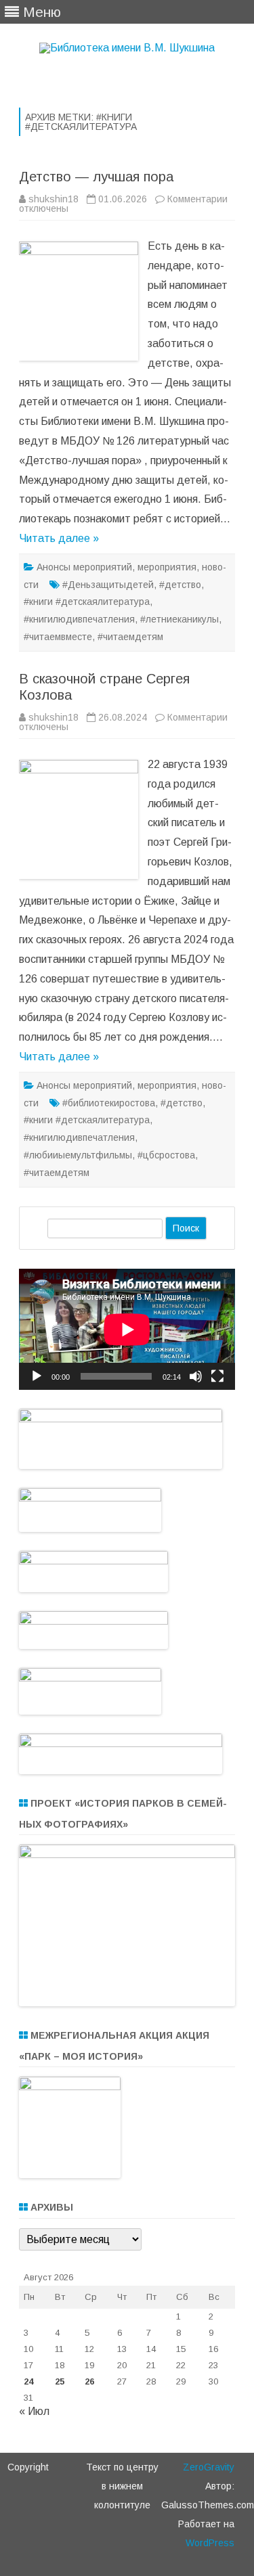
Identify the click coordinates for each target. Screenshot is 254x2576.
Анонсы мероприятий (84, 567)
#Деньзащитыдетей (108, 585)
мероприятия (167, 567)
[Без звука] (196, 1376)
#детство (180, 585)
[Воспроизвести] (37, 1376)
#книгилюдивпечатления (79, 619)
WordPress (210, 2543)
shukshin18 (54, 199)
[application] (127, 1329)
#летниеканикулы (179, 619)
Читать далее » (59, 538)
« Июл (34, 2411)
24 (28, 2381)
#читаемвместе (58, 637)
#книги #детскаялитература (87, 602)
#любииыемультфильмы (78, 1155)
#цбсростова (166, 1155)
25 (60, 2381)
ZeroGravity (209, 2467)
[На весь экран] (217, 1376)
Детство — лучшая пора (96, 177)
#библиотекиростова (109, 1103)
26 (89, 2381)
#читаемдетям (130, 637)
